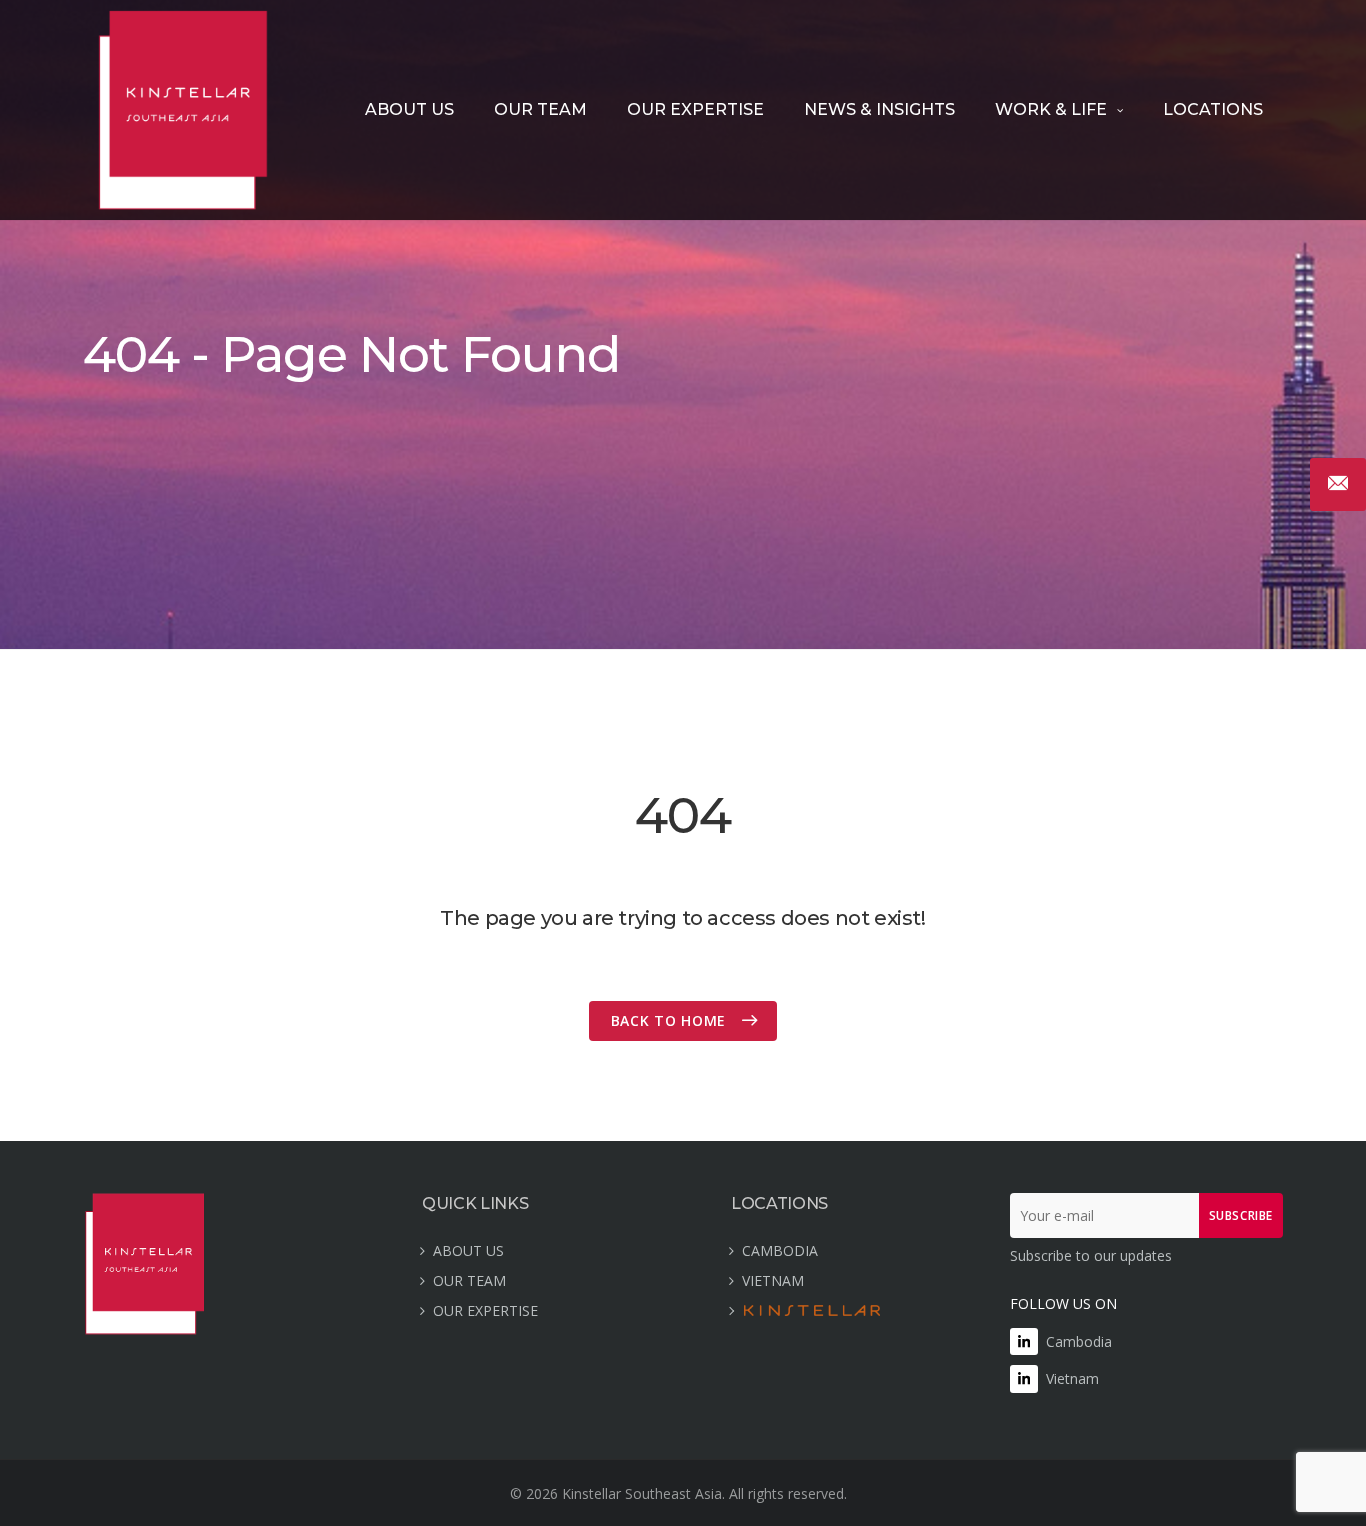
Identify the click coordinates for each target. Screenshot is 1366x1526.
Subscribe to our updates (1091, 1255)
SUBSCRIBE (1241, 1215)
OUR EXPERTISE (695, 109)
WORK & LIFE (1051, 109)
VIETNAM (773, 1280)
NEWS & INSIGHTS (879, 109)
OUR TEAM (540, 109)
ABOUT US (409, 109)
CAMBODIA (780, 1250)
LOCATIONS (1213, 109)
